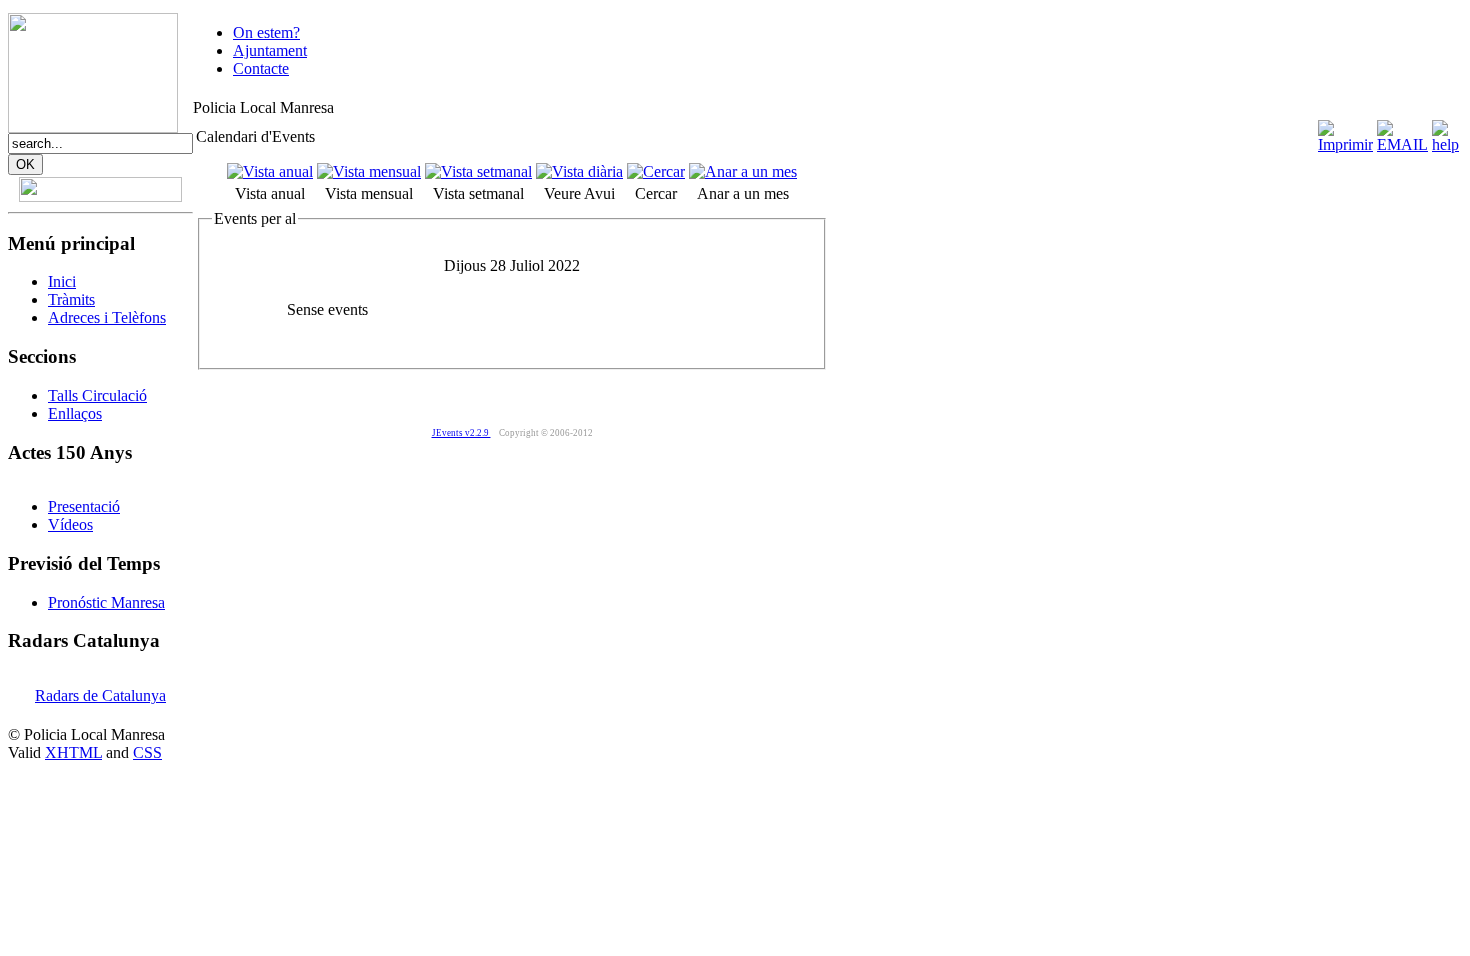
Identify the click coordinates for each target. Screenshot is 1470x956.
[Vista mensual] (369, 171)
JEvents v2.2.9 (461, 433)
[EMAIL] (1402, 144)
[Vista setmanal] (478, 171)
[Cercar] (656, 171)
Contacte (261, 68)
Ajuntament (270, 50)
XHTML (73, 752)
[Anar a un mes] (743, 171)
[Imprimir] (1345, 144)
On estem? (266, 32)
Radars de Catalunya (100, 695)
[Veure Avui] (579, 171)
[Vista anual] (270, 171)
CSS (147, 752)
